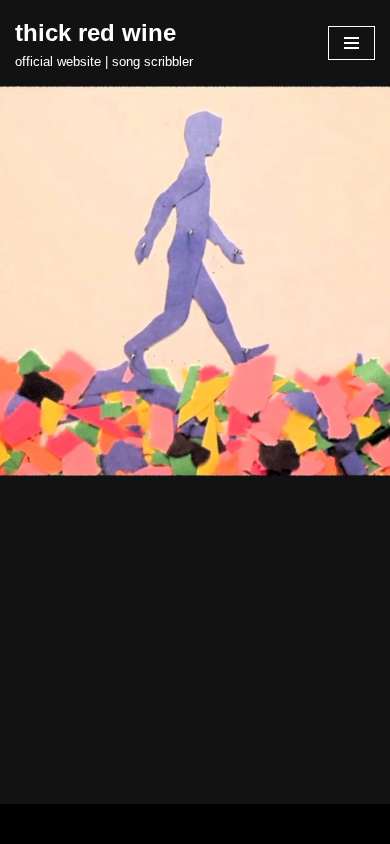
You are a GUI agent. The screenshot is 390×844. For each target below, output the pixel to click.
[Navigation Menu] (351, 43)
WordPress (260, 823)
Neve (111, 823)
